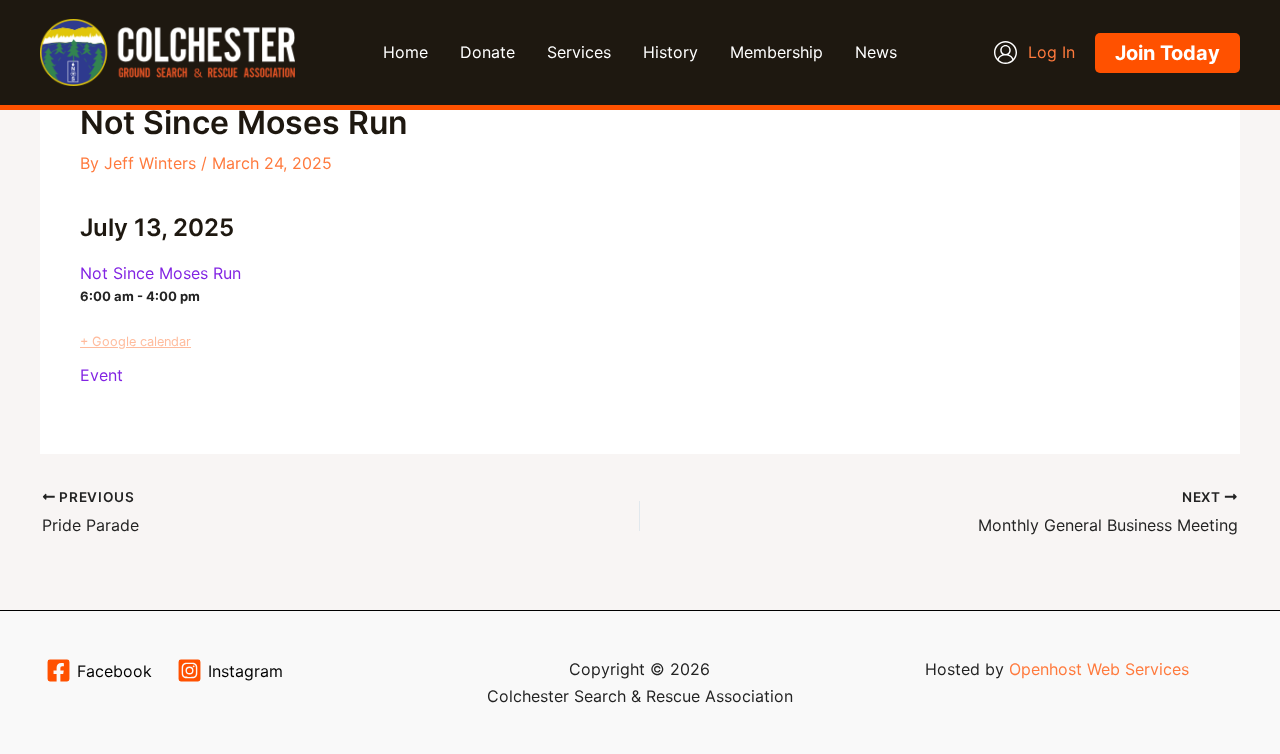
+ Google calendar (135, 341)
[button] (1167, 53)
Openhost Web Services (1099, 669)
